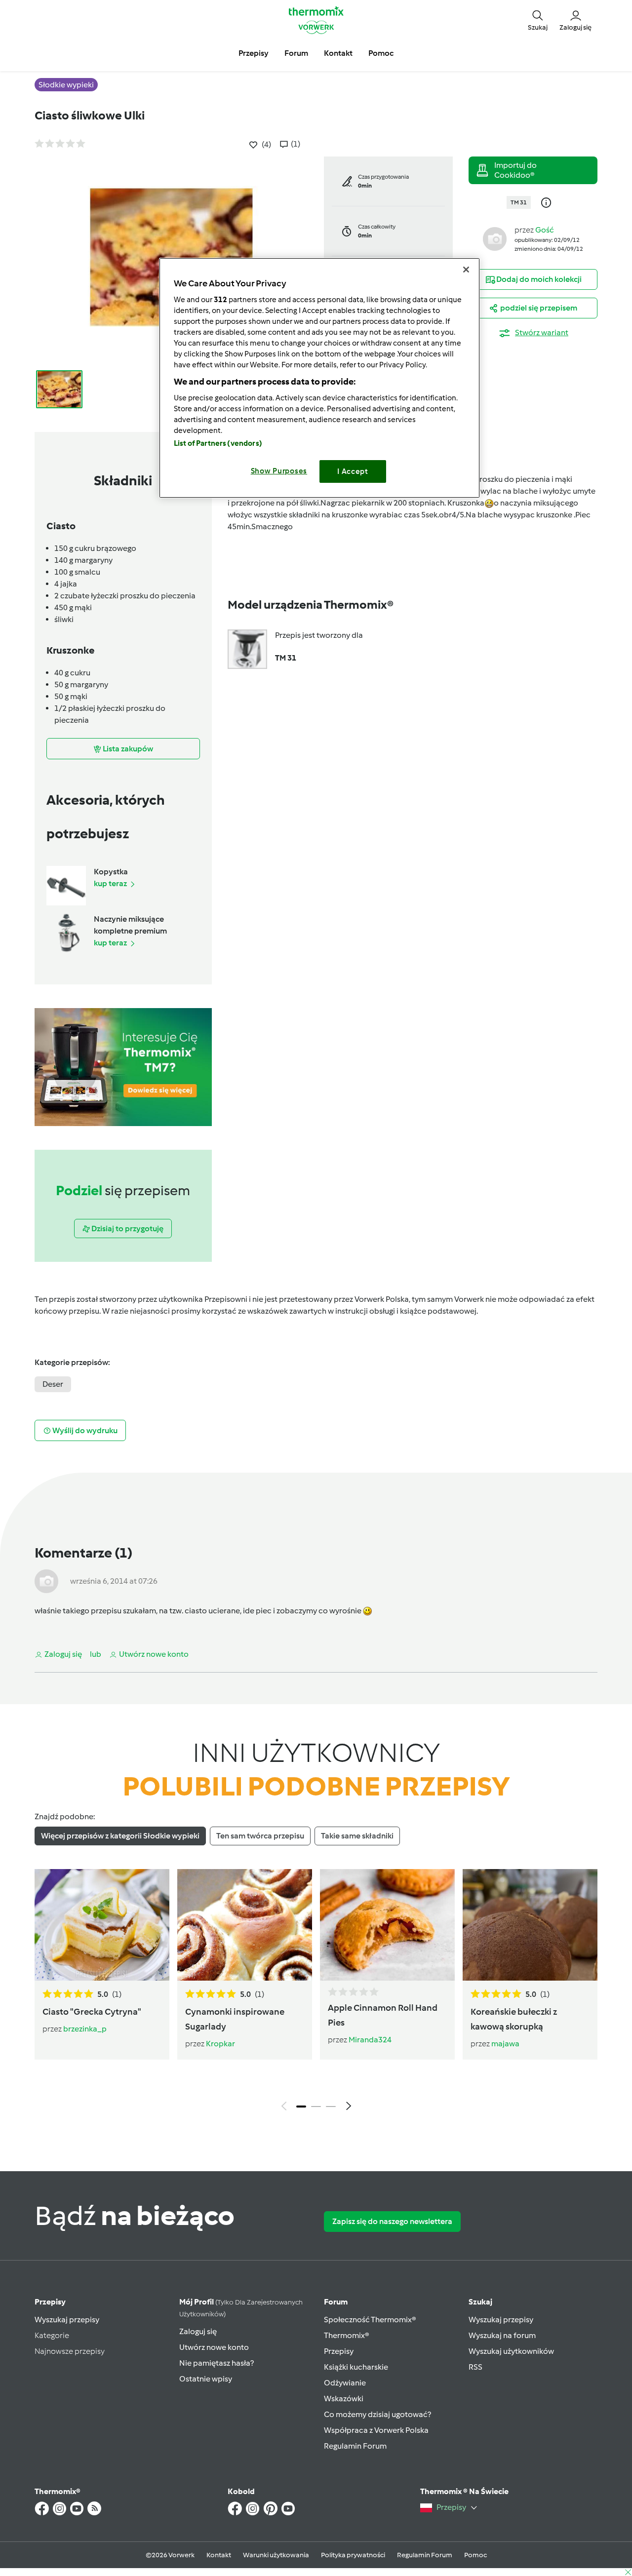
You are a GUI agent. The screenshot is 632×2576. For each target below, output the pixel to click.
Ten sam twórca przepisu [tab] (260, 1836)
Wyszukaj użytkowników (511, 2351)
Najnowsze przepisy (70, 2351)
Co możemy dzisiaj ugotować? (377, 2414)
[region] (319, 378)
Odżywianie (345, 2383)
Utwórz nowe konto (214, 2347)
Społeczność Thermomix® (370, 2320)
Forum (336, 2302)
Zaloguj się (198, 2331)
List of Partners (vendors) (218, 443)
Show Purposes (279, 471)
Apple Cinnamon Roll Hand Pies (383, 2015)
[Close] (466, 270)
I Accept (353, 471)
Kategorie (52, 2335)
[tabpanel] (316, 1992)
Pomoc (475, 2555)
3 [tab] (331, 2107)
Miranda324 (370, 2040)
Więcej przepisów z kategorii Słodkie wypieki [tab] (120, 1836)
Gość (545, 230)
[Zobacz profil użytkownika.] (495, 238)
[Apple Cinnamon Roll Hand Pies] (387, 1925)
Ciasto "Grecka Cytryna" (92, 2012)
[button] (538, 20)
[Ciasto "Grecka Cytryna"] (102, 1925)
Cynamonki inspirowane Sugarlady (235, 2019)
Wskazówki (344, 2399)
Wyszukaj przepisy (67, 2320)
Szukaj (480, 2302)
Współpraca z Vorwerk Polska (376, 2430)
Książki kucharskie (356, 2367)
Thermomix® (347, 2335)
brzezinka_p (85, 2029)
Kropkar (220, 2044)
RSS (475, 2367)
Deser (53, 1384)
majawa (505, 2044)
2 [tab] (316, 2107)
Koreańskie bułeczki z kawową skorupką (514, 2019)
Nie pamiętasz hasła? (217, 2363)
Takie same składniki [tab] (357, 1836)
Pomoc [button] (381, 53)
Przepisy (50, 2302)
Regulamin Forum (355, 2446)
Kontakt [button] (338, 53)
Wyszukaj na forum (502, 2335)
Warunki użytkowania (276, 2555)
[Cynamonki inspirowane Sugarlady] (245, 1925)
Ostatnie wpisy (206, 2379)
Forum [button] (296, 53)
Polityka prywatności (353, 2555)
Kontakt (219, 2555)
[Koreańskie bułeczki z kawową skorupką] (530, 1925)
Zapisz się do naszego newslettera (392, 2221)
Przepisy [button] (254, 53)
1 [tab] (301, 2107)
